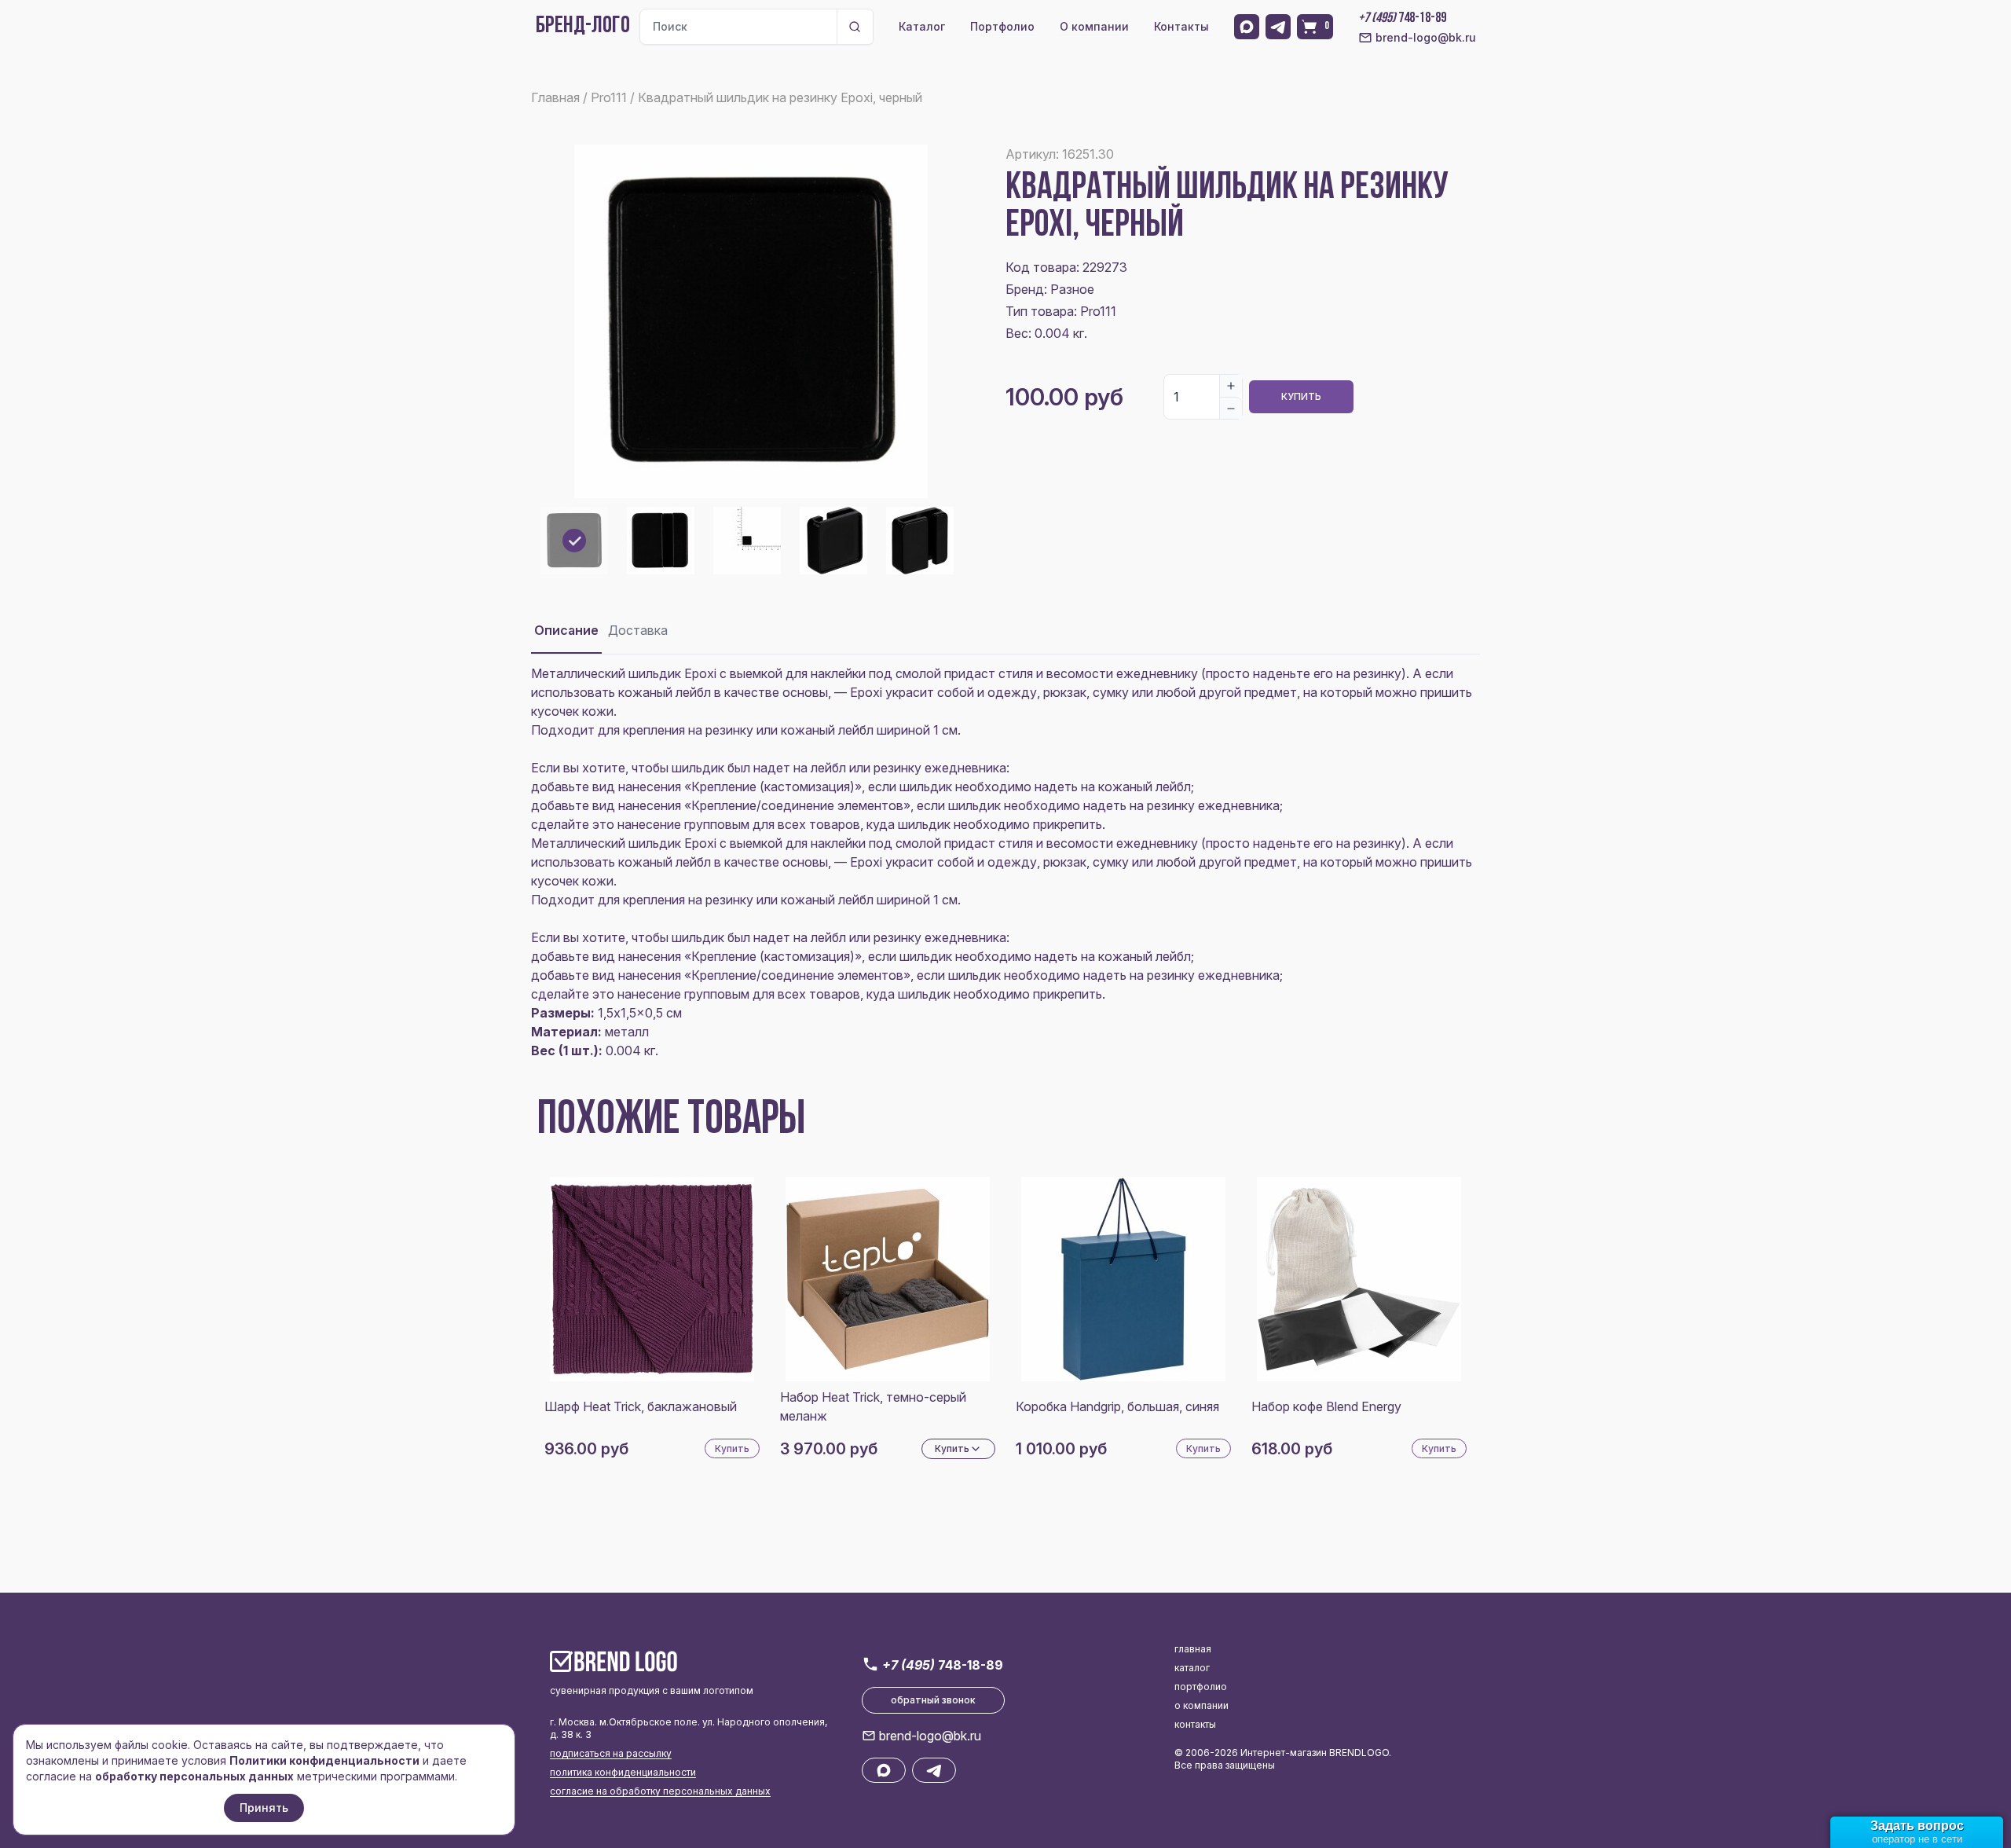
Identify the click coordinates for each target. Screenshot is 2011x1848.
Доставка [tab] (638, 630)
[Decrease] (1231, 408)
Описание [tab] (566, 630)
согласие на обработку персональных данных (660, 1791)
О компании (1094, 26)
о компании (1201, 1705)
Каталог (922, 26)
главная (1193, 1649)
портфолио (1201, 1687)
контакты (1195, 1724)
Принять (264, 1808)
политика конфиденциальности (623, 1772)
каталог (1192, 1668)
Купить (1301, 396)
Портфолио (1002, 26)
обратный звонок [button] (933, 1700)
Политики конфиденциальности (324, 1760)
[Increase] (1231, 386)
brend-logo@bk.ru (1426, 37)
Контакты (1181, 26)
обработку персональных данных (194, 1776)
